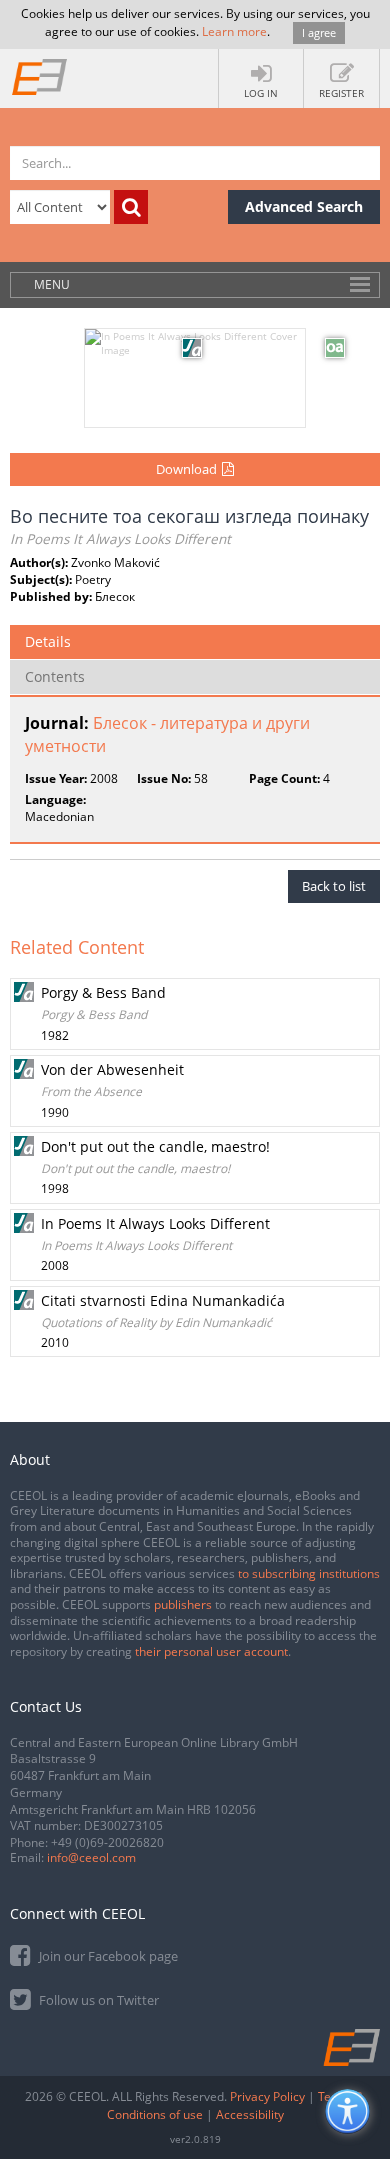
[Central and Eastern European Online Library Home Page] (40, 76)
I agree (319, 32)
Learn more (234, 31)
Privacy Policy (267, 2096)
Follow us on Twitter (97, 2000)
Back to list (334, 886)
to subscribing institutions (309, 1573)
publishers (183, 1604)
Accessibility (250, 2114)
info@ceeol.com (91, 1857)
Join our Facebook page (107, 1956)
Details (48, 641)
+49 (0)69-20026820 (107, 1842)
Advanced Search (304, 206)
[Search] (131, 207)
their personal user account (211, 1651)
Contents (55, 676)
